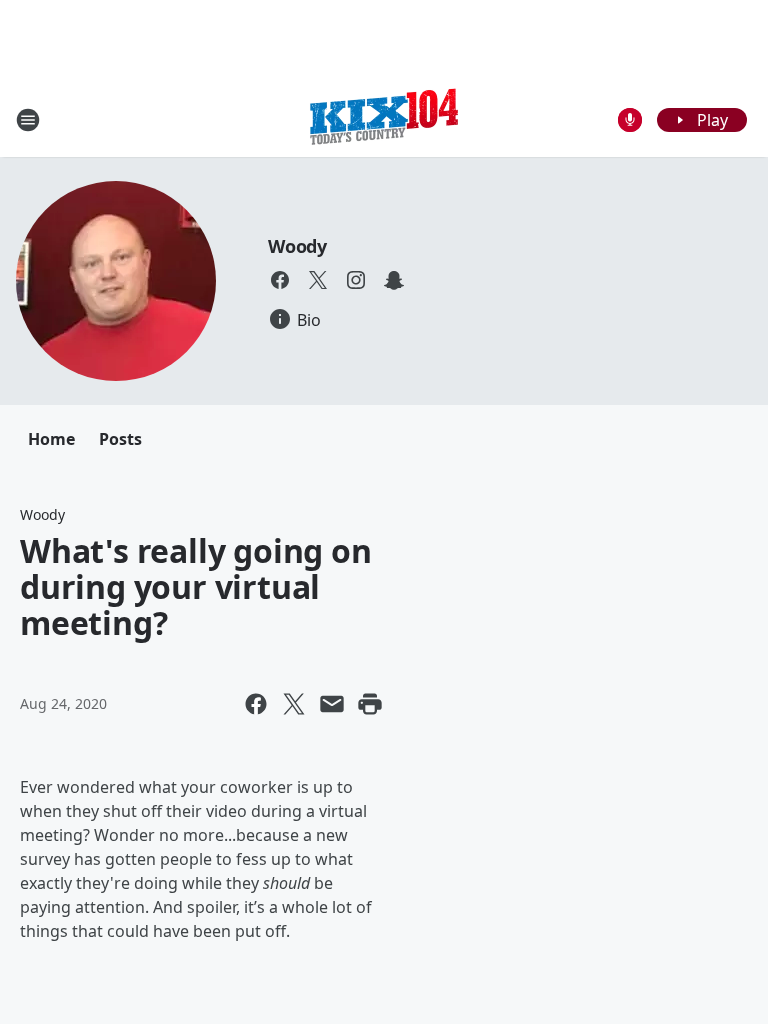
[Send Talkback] (630, 120)
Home (51, 439)
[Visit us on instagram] (356, 280)
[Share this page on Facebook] (256, 704)
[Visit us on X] (318, 280)
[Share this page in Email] (332, 704)
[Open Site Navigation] (28, 120)
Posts (120, 439)
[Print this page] (370, 704)
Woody (297, 246)
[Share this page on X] (294, 704)
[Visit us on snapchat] (394, 280)
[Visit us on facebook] (280, 280)
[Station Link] (384, 119)
